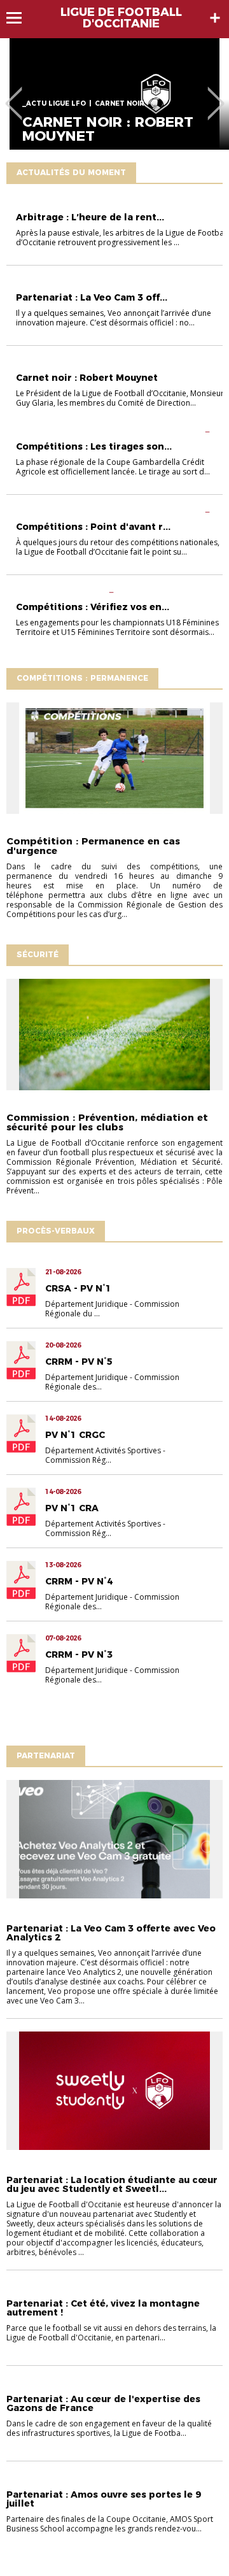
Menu (20, 18)
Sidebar (215, 18)
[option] (114, 94)
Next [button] (216, 94)
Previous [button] (14, 94)
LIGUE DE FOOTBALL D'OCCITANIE (121, 18)
